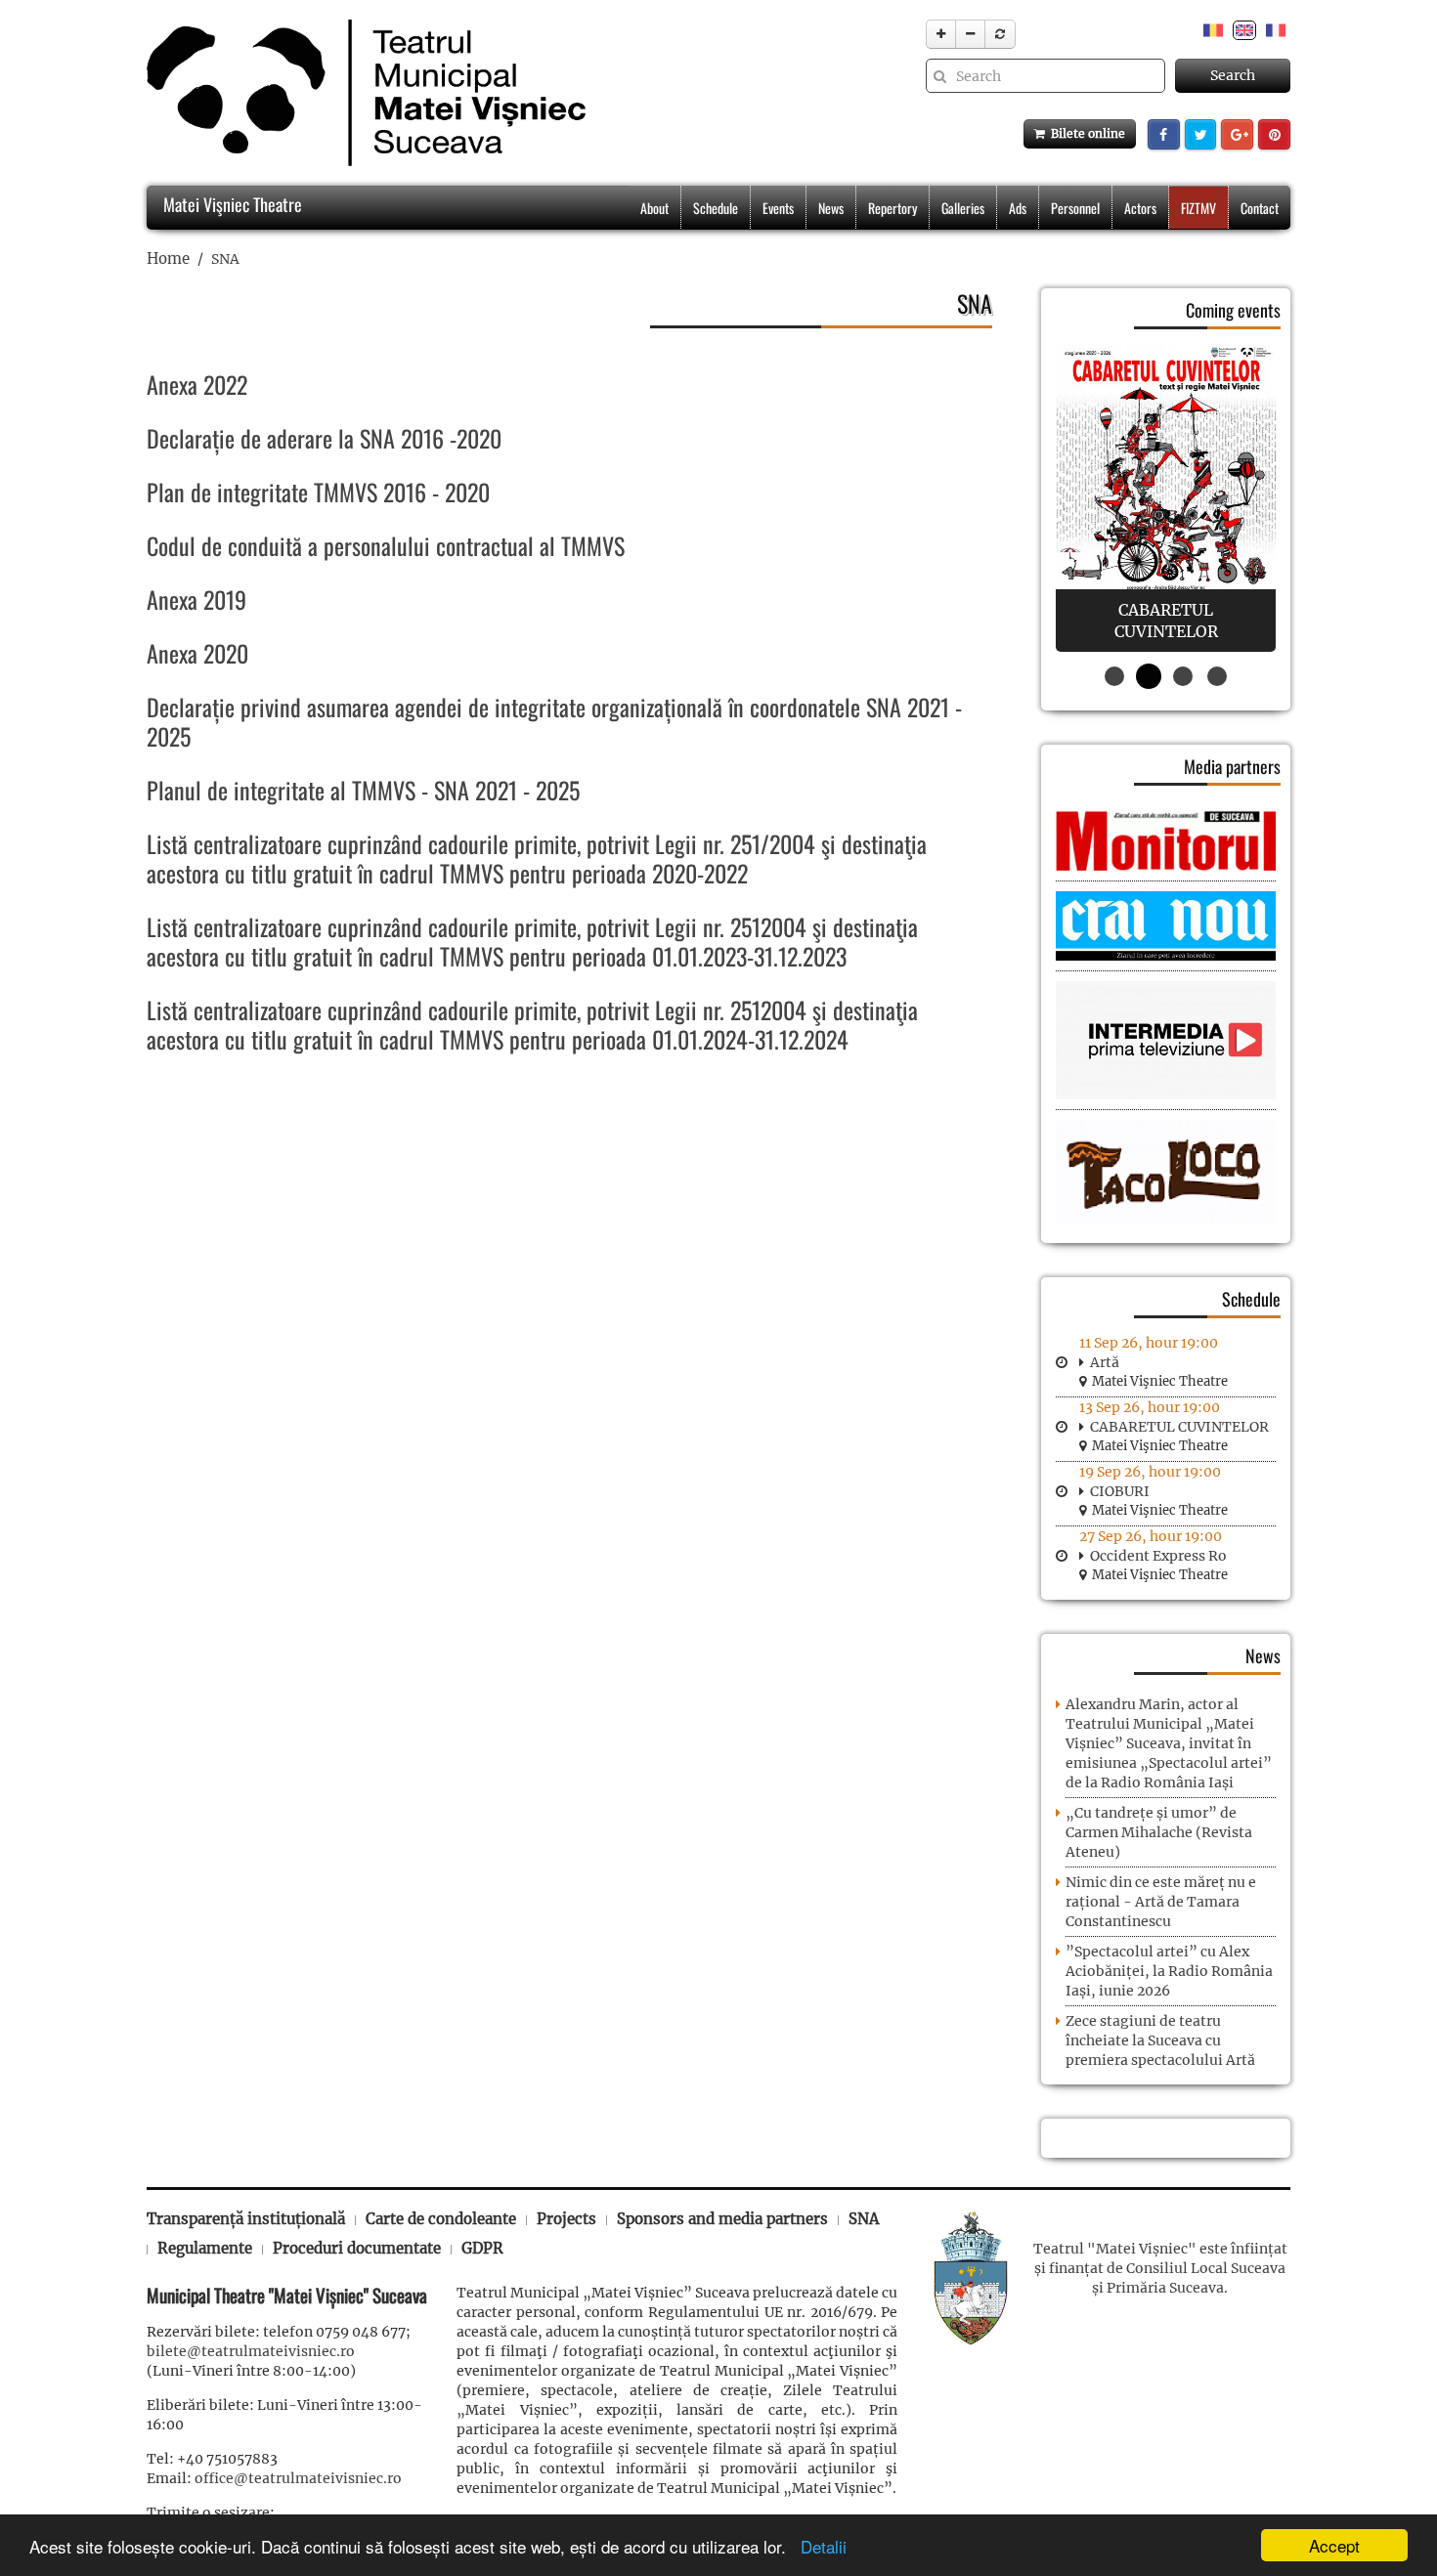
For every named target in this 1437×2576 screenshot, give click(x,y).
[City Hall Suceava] (971, 2276)
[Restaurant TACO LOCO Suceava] (1166, 1171)
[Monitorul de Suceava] (1166, 839)
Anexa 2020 (197, 653)
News (831, 208)
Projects (566, 2219)
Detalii (819, 2546)
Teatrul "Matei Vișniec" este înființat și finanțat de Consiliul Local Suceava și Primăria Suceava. (1160, 2268)
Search (1233, 75)
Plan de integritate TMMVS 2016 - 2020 (318, 492)
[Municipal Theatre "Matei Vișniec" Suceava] (361, 93)
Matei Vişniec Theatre (231, 204)
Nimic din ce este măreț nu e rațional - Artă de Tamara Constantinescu (1161, 1902)
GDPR (482, 2248)
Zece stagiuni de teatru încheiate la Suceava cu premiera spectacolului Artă (1160, 2040)
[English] (1244, 29)
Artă (1105, 1362)
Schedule (716, 208)
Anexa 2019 (196, 599)
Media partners (1232, 766)
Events (778, 208)
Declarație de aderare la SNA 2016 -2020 (324, 438)
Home (168, 258)
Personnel (1075, 208)
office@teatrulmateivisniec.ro (298, 2478)
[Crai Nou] (1166, 924)
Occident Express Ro (1158, 1556)
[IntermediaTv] (1166, 1040)
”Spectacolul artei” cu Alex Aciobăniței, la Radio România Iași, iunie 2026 (1169, 1971)
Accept (1334, 2545)
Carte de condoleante (441, 2219)
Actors (1140, 208)
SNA (864, 2219)
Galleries (963, 208)
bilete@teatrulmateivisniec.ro (251, 2351)
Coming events (1233, 310)
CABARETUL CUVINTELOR (1179, 1427)
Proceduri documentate (357, 2248)
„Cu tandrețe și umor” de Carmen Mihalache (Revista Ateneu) (1159, 1832)
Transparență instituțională (246, 2219)
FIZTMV (1198, 208)
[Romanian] (1213, 29)
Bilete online (1085, 133)
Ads (1018, 208)
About (654, 208)
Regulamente (205, 2248)
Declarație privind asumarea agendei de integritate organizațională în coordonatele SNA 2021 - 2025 (554, 721)
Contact (1260, 208)
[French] (1276, 29)
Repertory (893, 208)
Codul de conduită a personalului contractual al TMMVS (386, 545)
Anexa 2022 (197, 384)
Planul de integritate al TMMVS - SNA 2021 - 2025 (363, 790)
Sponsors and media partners (722, 2219)
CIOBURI (1120, 1491)
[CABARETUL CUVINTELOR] (1166, 498)
